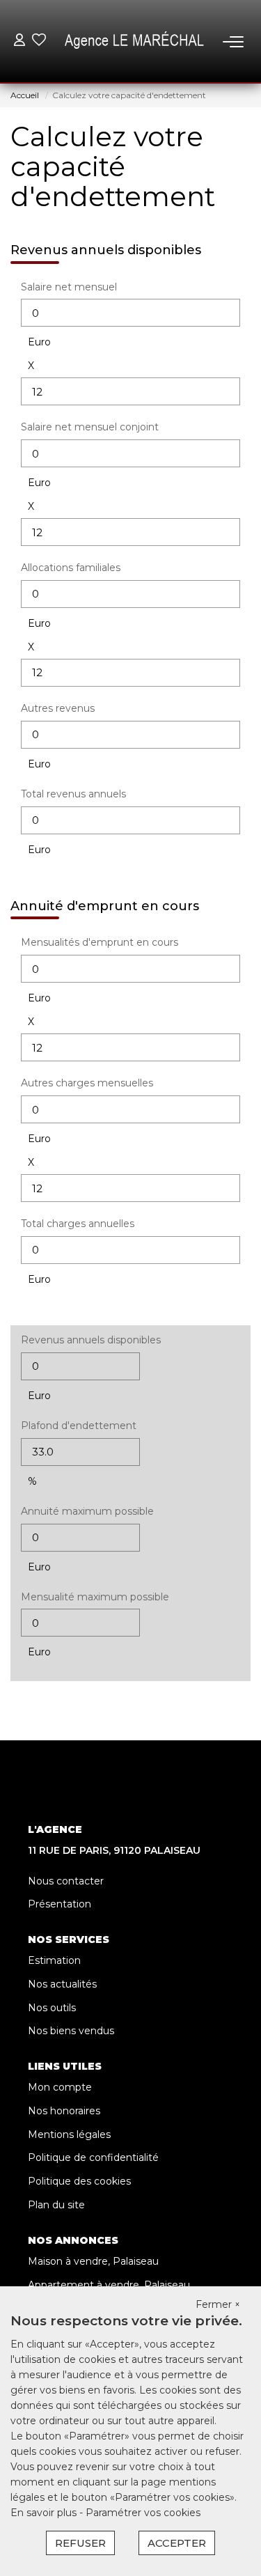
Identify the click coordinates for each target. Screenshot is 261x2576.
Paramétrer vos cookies (143, 2513)
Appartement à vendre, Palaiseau (109, 2285)
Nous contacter (66, 1881)
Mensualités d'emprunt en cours (100, 942)
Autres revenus (58, 708)
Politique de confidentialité (93, 2157)
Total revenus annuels (73, 794)
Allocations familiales (71, 568)
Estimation (54, 1960)
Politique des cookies (79, 2181)
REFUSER (80, 2543)
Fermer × (218, 2304)
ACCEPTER (177, 2543)
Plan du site (56, 2205)
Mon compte (60, 2087)
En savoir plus (45, 2513)
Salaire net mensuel (69, 287)
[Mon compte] (19, 41)
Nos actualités (62, 1984)
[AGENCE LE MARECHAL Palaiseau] (134, 42)
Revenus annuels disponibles (91, 1340)
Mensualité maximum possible (95, 1597)
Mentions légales (69, 2134)
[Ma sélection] (39, 41)
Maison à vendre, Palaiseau (93, 2261)
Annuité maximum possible (87, 1511)
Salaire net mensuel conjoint (90, 427)
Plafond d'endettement (79, 1426)
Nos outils (52, 2008)
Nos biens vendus (71, 2031)
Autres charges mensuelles (87, 1083)
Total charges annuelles (78, 1224)
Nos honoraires (64, 2111)
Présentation (60, 1904)
